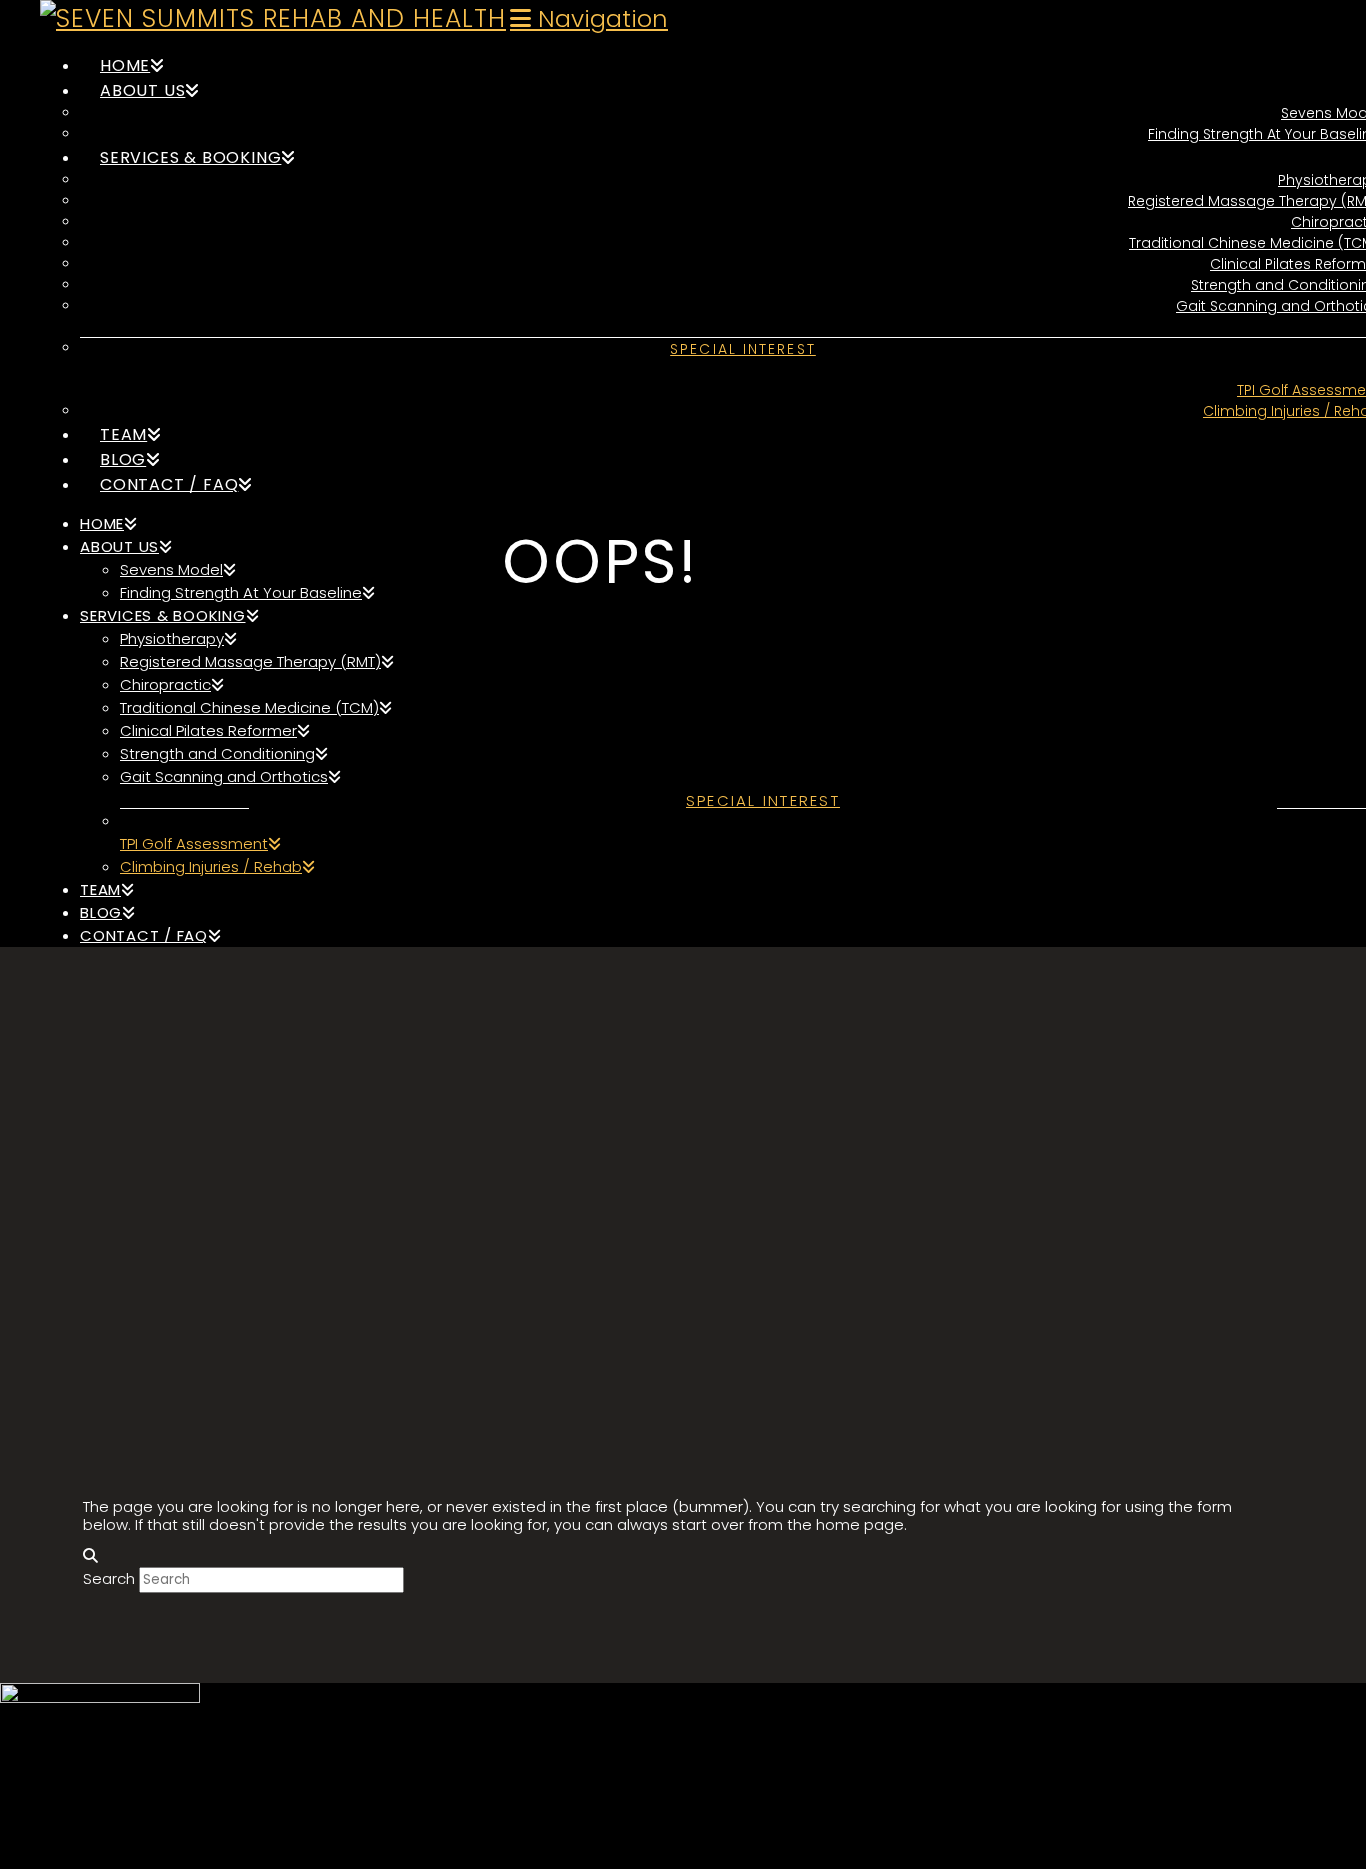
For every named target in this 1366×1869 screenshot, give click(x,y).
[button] (589, 18)
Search (109, 1578)
